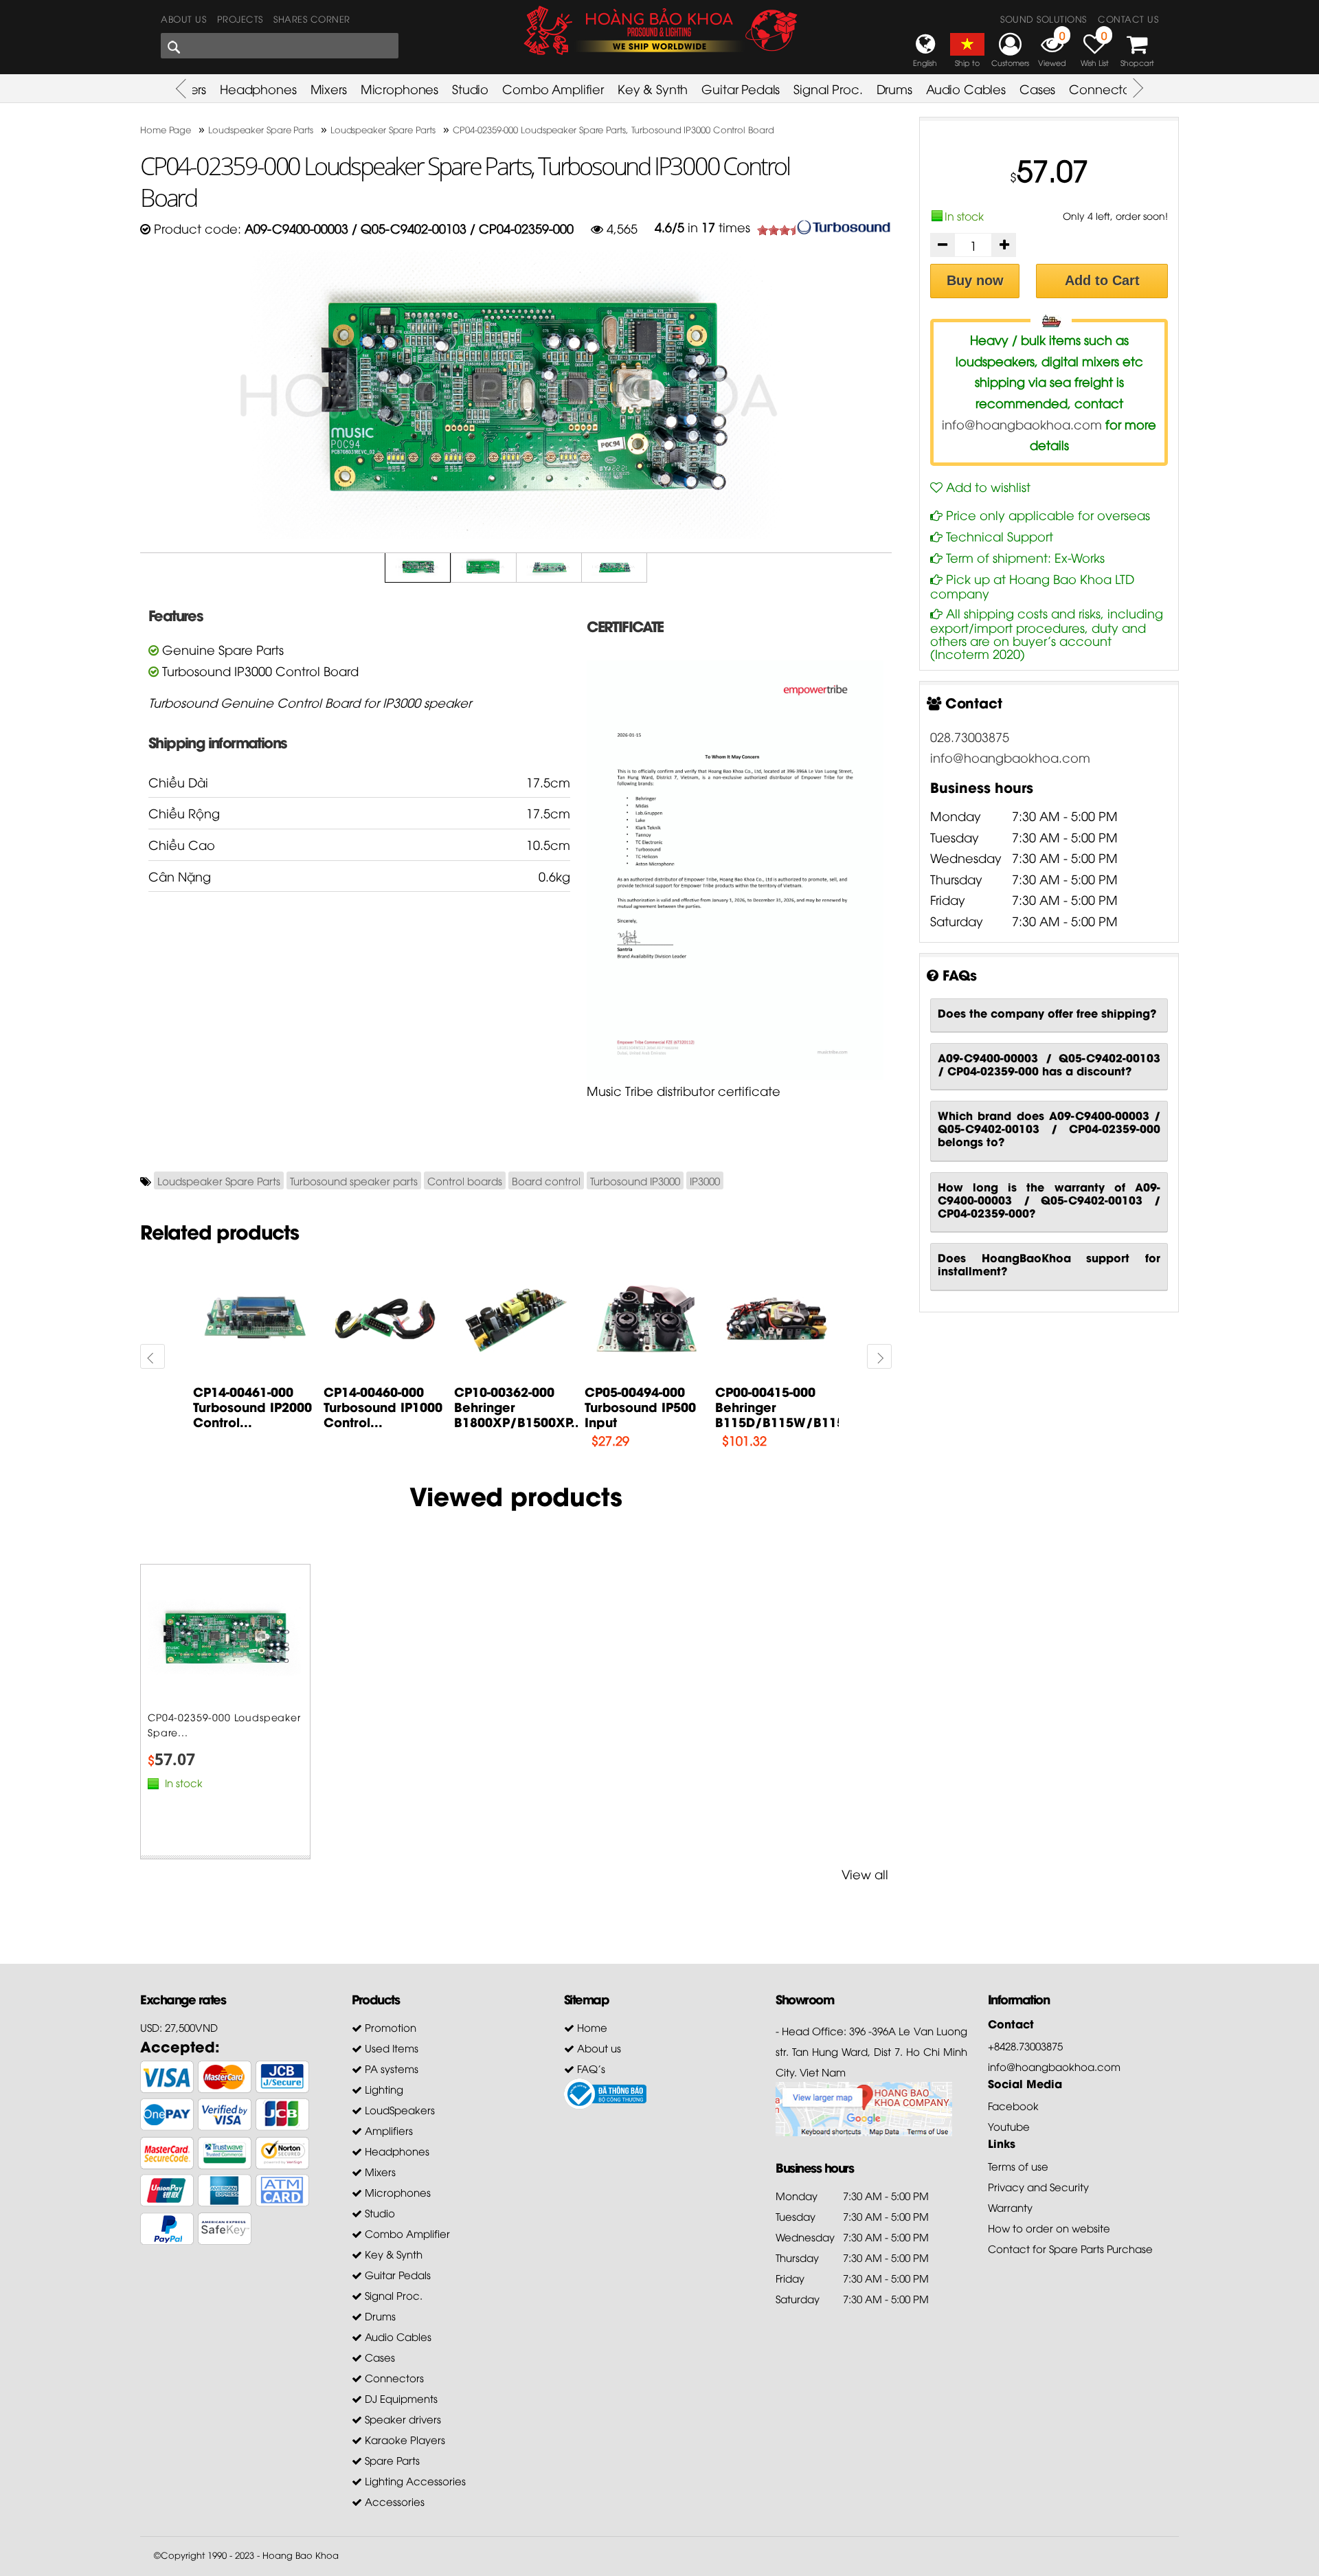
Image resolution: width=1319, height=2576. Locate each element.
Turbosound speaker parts (354, 1180)
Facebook (1013, 2105)
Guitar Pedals (741, 88)
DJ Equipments (400, 2398)
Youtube (1009, 2126)
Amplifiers (387, 2130)
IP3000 (705, 1180)
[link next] (153, 1356)
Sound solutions (1044, 19)
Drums (894, 88)
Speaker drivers (402, 2419)
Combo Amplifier (553, 88)
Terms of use (1018, 2166)
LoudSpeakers (398, 2109)
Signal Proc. (828, 88)
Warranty (1010, 2207)
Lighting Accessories (414, 2480)
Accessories (393, 2501)
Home (591, 2027)
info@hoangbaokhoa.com (1022, 424)
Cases (1037, 88)
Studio (470, 88)
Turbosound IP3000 (635, 1180)
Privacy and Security (1038, 2186)
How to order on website (1049, 2228)
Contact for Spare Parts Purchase (1070, 2248)
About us (183, 19)
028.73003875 (970, 736)
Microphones (399, 88)
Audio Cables (966, 88)
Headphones (258, 88)
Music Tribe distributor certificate (684, 1090)
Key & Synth (653, 88)
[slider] (785, 230)
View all (865, 1873)
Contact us (1128, 19)
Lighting (383, 2089)
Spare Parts (391, 2460)
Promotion (389, 2027)
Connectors (1104, 88)
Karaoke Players (404, 2439)
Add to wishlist (987, 486)
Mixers (329, 88)
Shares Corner (312, 19)
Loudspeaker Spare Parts (219, 1180)
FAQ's (590, 2068)
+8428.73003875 (1025, 2046)
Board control (546, 1180)
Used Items (390, 2048)
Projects (240, 19)
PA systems (390, 2068)
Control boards (465, 1180)
